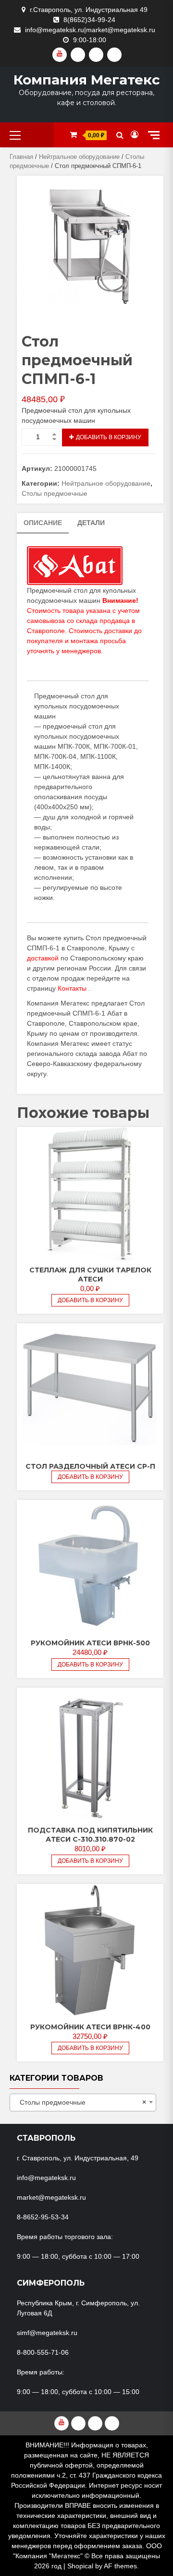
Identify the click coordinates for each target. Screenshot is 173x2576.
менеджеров (81, 651)
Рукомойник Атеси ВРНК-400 (90, 2027)
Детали (91, 523)
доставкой (43, 958)
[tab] (43, 523)
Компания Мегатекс (87, 80)
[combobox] (83, 2103)
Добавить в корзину (109, 437)
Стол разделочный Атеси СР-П (90, 1466)
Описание (43, 523)
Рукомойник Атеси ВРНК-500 (90, 1643)
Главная (21, 157)
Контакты (72, 988)
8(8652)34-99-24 (89, 20)
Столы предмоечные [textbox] (80, 2102)
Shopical (80, 2566)
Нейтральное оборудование (79, 157)
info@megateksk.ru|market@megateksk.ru (90, 30)
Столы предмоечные (55, 493)
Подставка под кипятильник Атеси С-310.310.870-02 (90, 1835)
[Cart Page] (73, 135)
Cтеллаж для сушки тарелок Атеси (90, 1275)
